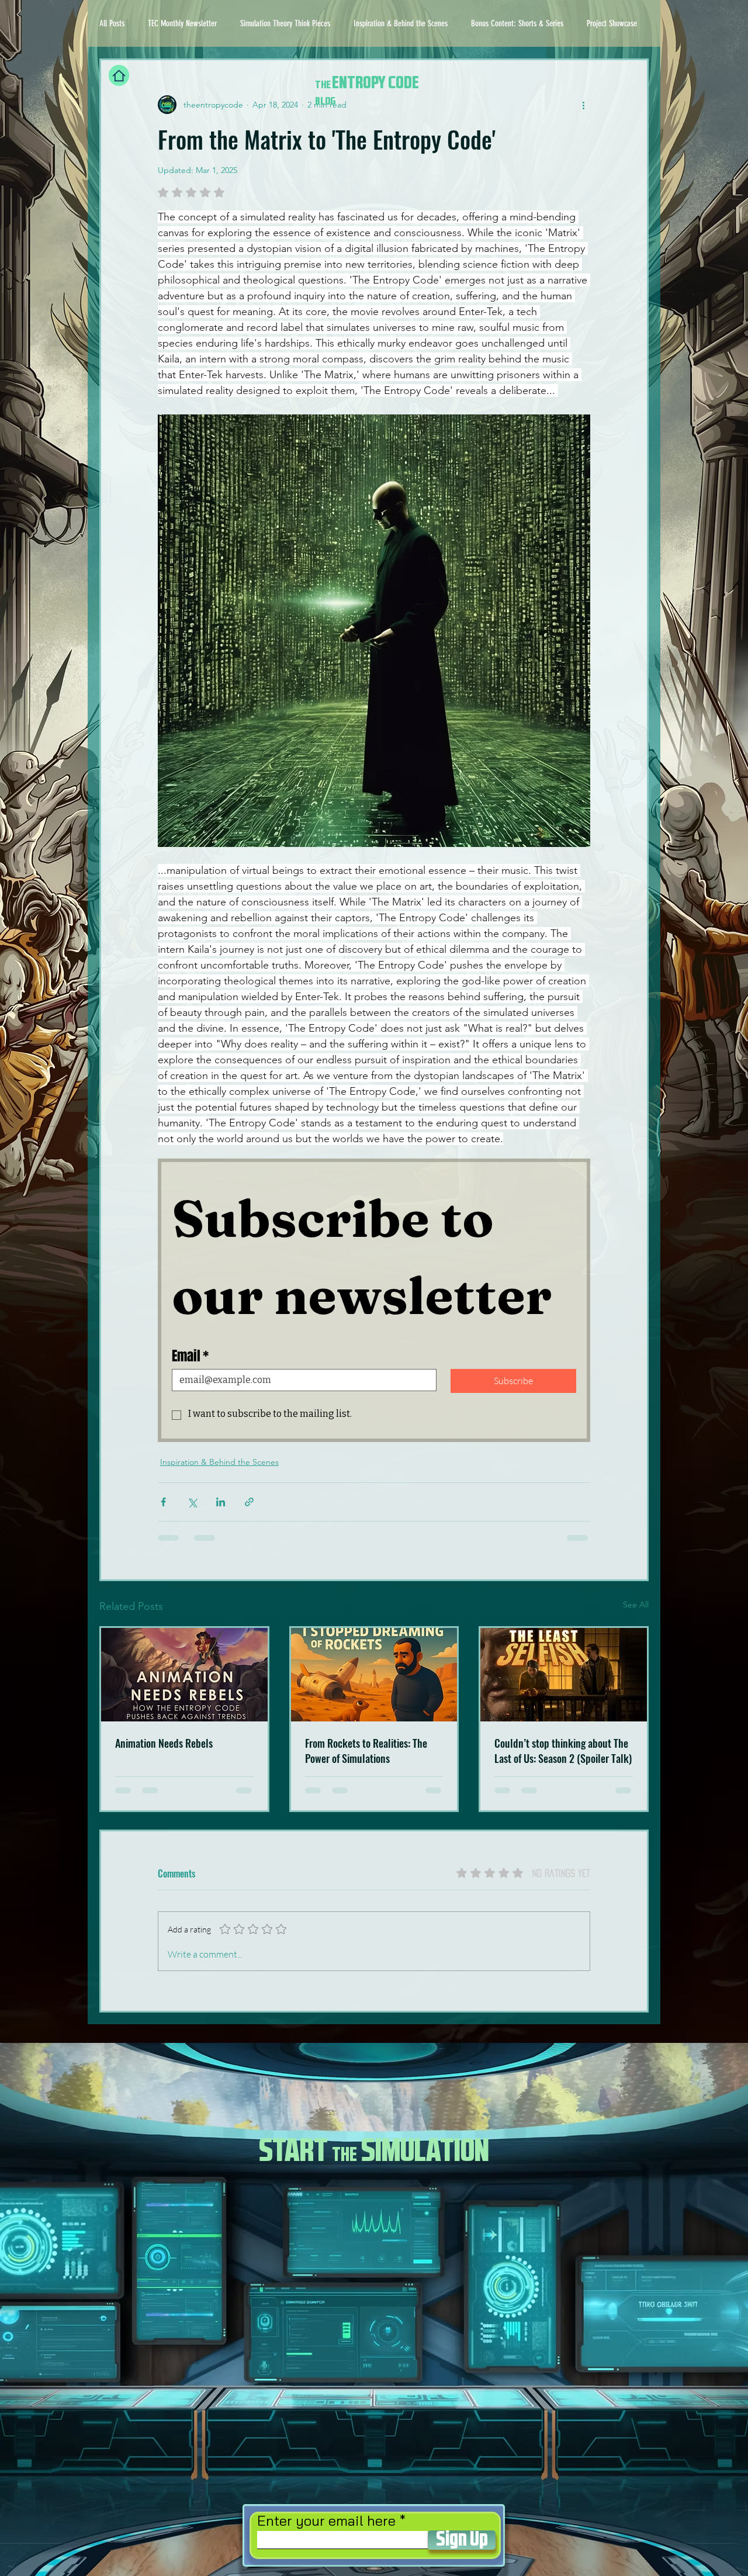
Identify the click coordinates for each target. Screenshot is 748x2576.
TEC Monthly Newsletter (182, 23)
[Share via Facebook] (163, 1502)
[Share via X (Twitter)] (192, 1502)
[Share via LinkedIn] (221, 1502)
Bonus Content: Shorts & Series (517, 23)
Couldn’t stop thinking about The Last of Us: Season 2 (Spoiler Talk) (563, 1751)
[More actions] (583, 105)
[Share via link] (249, 1502)
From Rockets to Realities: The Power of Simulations (366, 1751)
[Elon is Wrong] (374, 1675)
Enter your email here (326, 2520)
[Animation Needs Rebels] (184, 1675)
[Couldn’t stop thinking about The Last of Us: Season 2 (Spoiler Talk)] (564, 1675)
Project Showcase (612, 23)
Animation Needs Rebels (164, 1743)
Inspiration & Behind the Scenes (401, 23)
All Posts (112, 23)
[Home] (119, 75)
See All (636, 1605)
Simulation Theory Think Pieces (285, 23)
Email (190, 1356)
